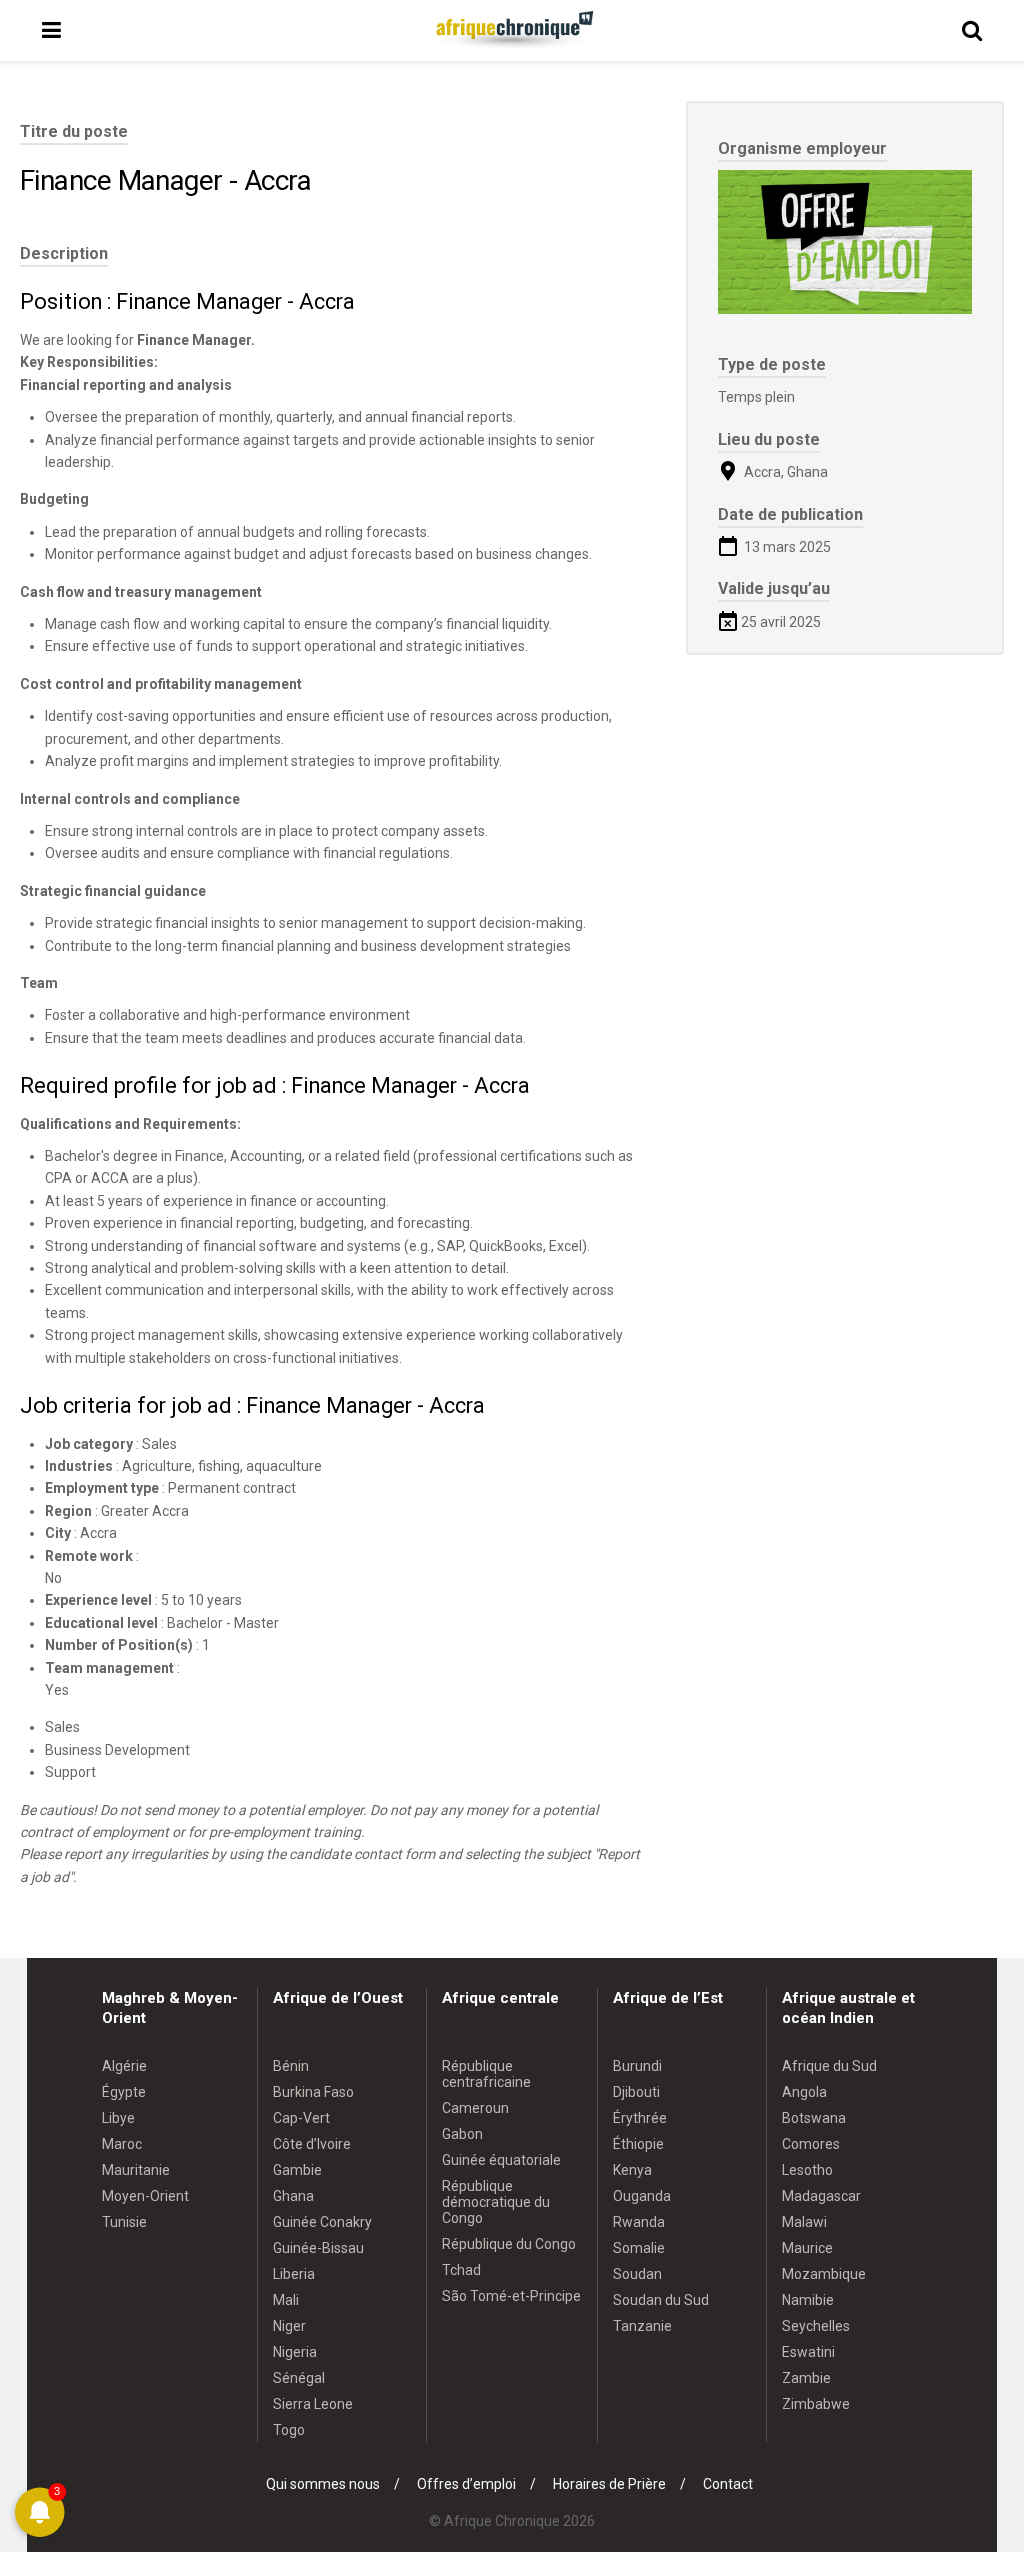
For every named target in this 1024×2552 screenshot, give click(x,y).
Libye (118, 2118)
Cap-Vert (301, 2118)
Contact (728, 2484)
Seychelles (816, 2326)
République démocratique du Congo (496, 2202)
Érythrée (640, 2118)
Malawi (804, 2222)
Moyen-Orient (145, 2196)
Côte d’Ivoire (312, 2144)
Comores (811, 2144)
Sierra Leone (313, 2404)
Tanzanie (642, 2326)
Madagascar (821, 2196)
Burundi (637, 2066)
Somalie (639, 2248)
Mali (286, 2300)
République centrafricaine (486, 2074)
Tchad (461, 2270)
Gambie (297, 2170)
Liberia (294, 2274)
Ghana (293, 2196)
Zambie (806, 2378)
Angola (804, 2092)
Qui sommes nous (323, 2484)
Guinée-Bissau (318, 2248)
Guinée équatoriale (501, 2160)
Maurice (807, 2248)
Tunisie (124, 2222)
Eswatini (808, 2352)
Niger (289, 2326)
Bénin (291, 2066)
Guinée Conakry (322, 2222)
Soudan (637, 2274)
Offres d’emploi (466, 2484)
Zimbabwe (816, 2404)
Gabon (462, 2134)
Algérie (124, 2066)
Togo (289, 2430)
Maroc (122, 2144)
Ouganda (642, 2196)
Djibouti (636, 2092)
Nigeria (295, 2352)
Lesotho (807, 2170)
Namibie (808, 2300)
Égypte (124, 2092)
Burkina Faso (313, 2092)
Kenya (632, 2170)
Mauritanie (136, 2170)
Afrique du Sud (829, 2066)
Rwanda (639, 2222)
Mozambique (824, 2274)
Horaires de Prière (609, 2484)
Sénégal (299, 2378)
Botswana (814, 2118)
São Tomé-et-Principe (511, 2296)
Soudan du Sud (661, 2300)
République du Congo (509, 2244)
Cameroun (475, 2108)
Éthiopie (638, 2144)
